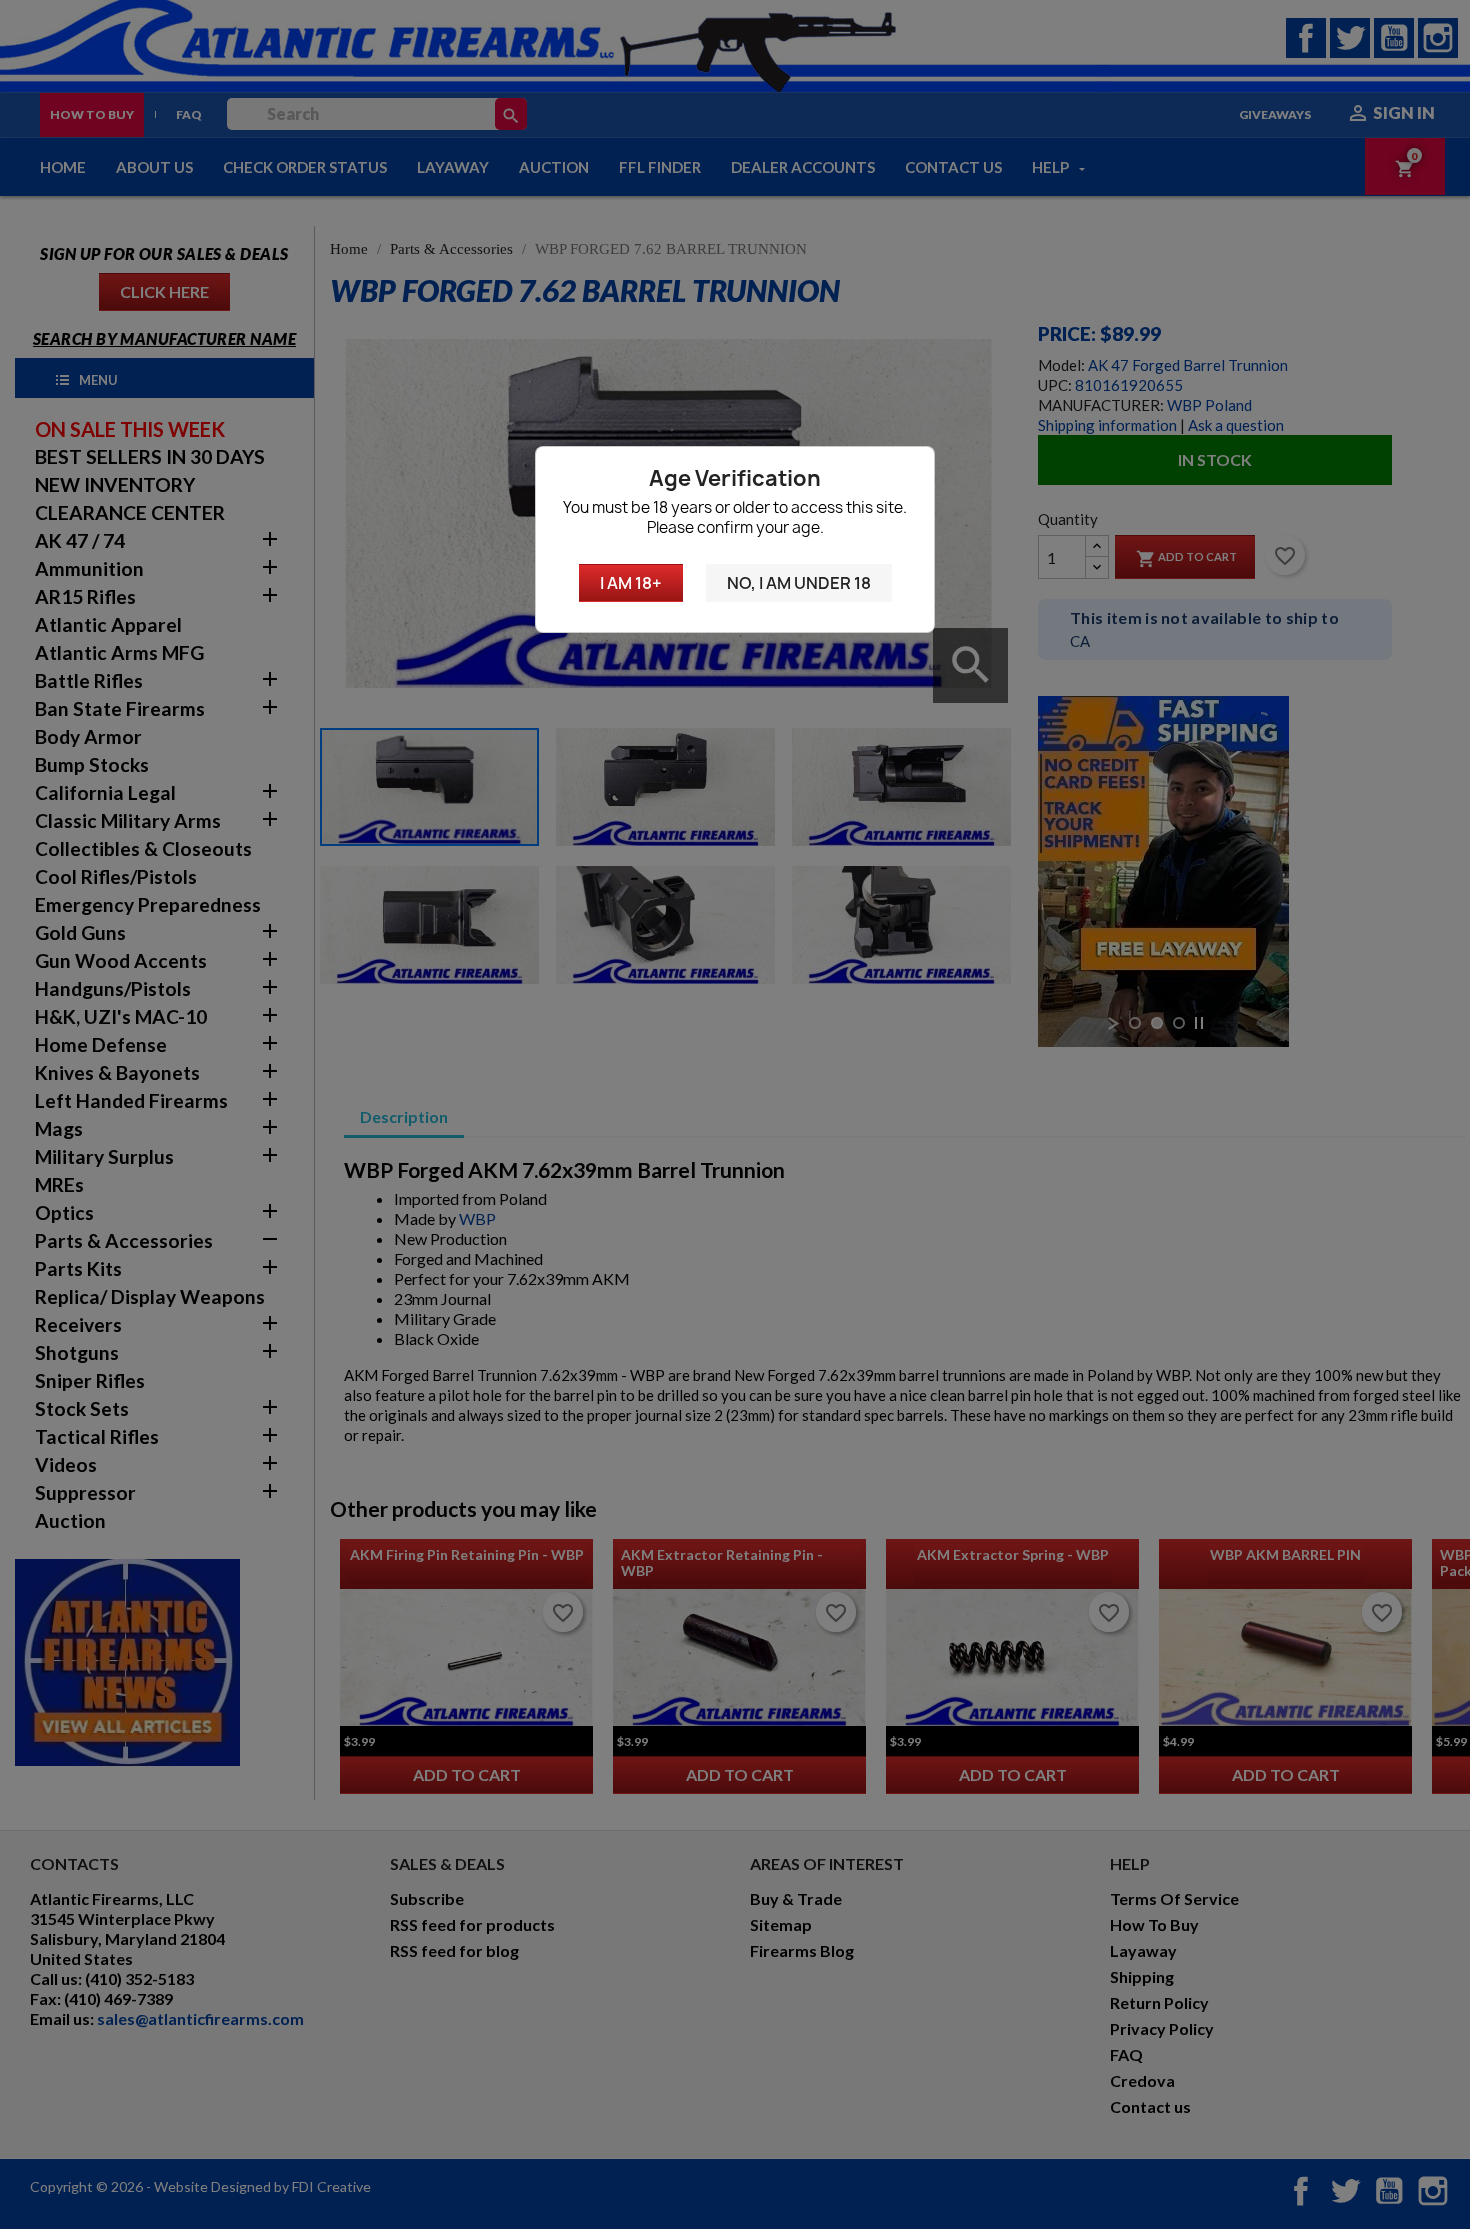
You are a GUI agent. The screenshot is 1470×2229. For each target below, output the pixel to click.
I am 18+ (631, 583)
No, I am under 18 (799, 583)
